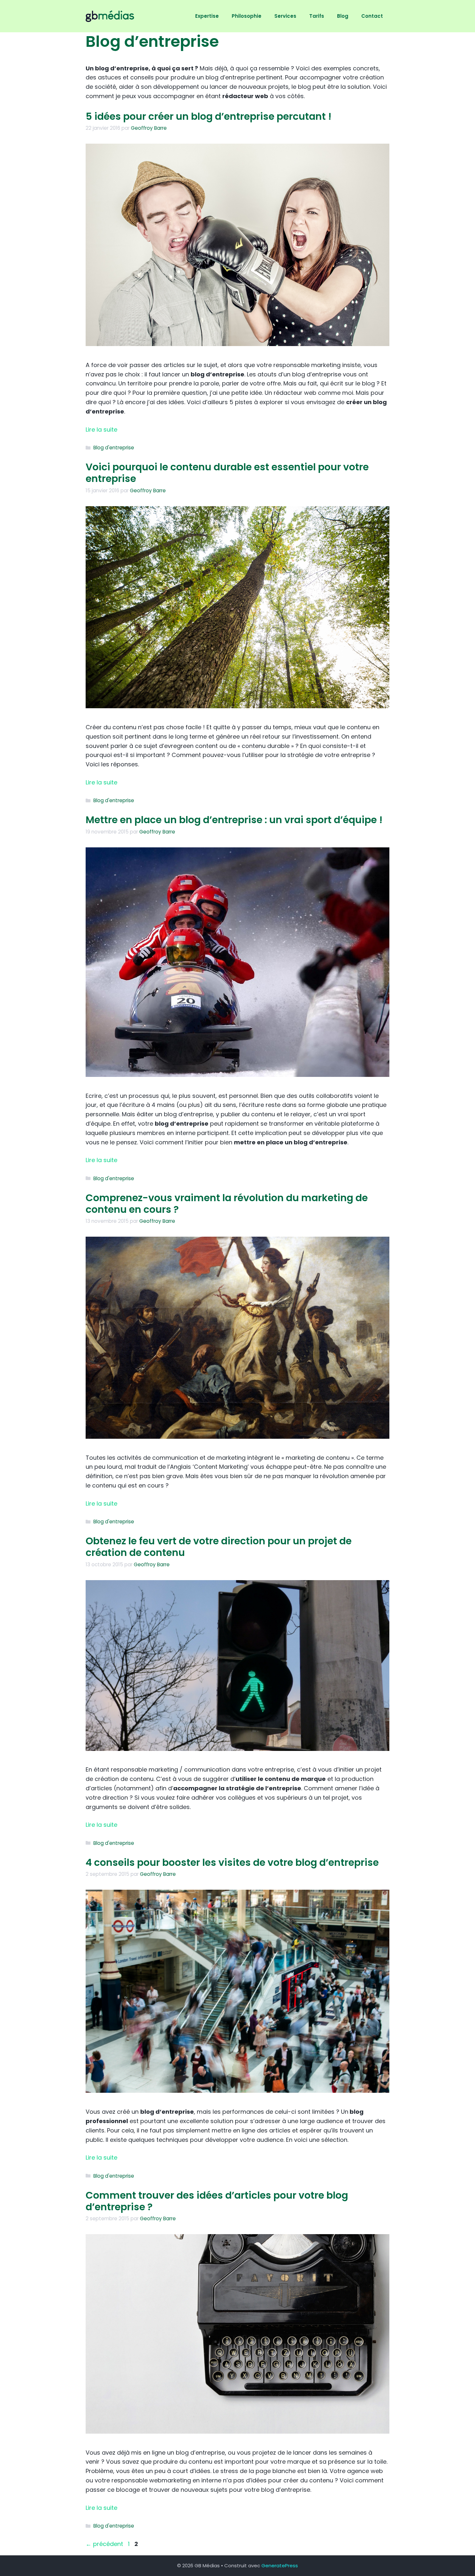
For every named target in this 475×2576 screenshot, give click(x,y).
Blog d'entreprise (114, 448)
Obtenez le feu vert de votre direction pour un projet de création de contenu (219, 1547)
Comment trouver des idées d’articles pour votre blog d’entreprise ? (217, 2201)
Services (285, 16)
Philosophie (247, 16)
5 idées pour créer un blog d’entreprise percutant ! (209, 116)
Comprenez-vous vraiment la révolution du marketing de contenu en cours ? (227, 1204)
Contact (372, 16)
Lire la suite (101, 429)
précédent (104, 2544)
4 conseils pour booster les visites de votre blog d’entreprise (232, 1862)
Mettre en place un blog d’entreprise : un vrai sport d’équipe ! (234, 820)
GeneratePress (280, 2566)
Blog (343, 16)
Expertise (207, 16)
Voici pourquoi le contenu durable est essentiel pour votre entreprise (227, 473)
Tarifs (317, 16)
